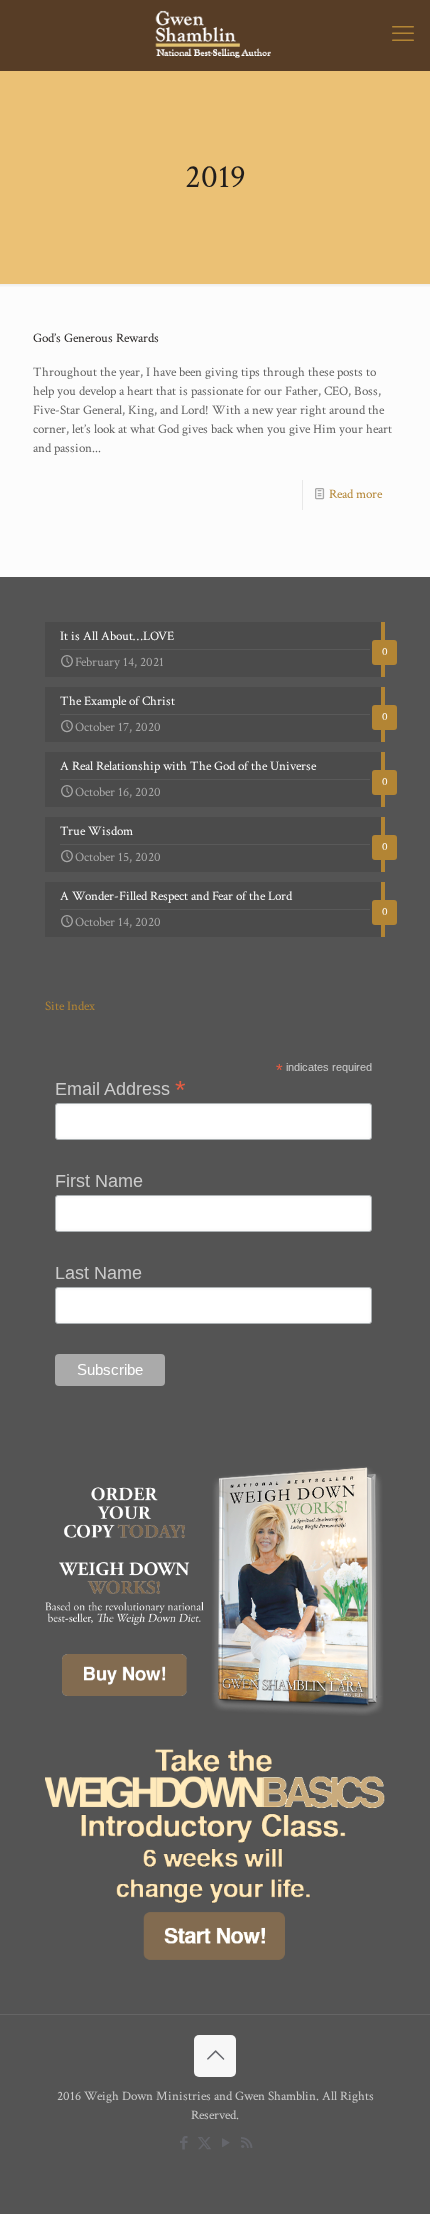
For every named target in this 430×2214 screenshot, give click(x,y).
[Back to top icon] (215, 2056)
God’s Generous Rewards (96, 338)
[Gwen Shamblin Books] (215, 35)
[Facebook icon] (183, 2143)
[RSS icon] (246, 2143)
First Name (99, 1181)
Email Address (120, 1088)
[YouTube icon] (225, 2143)
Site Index (70, 1006)
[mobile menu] (403, 35)
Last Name (98, 1273)
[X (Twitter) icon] (204, 2143)
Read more (355, 494)
